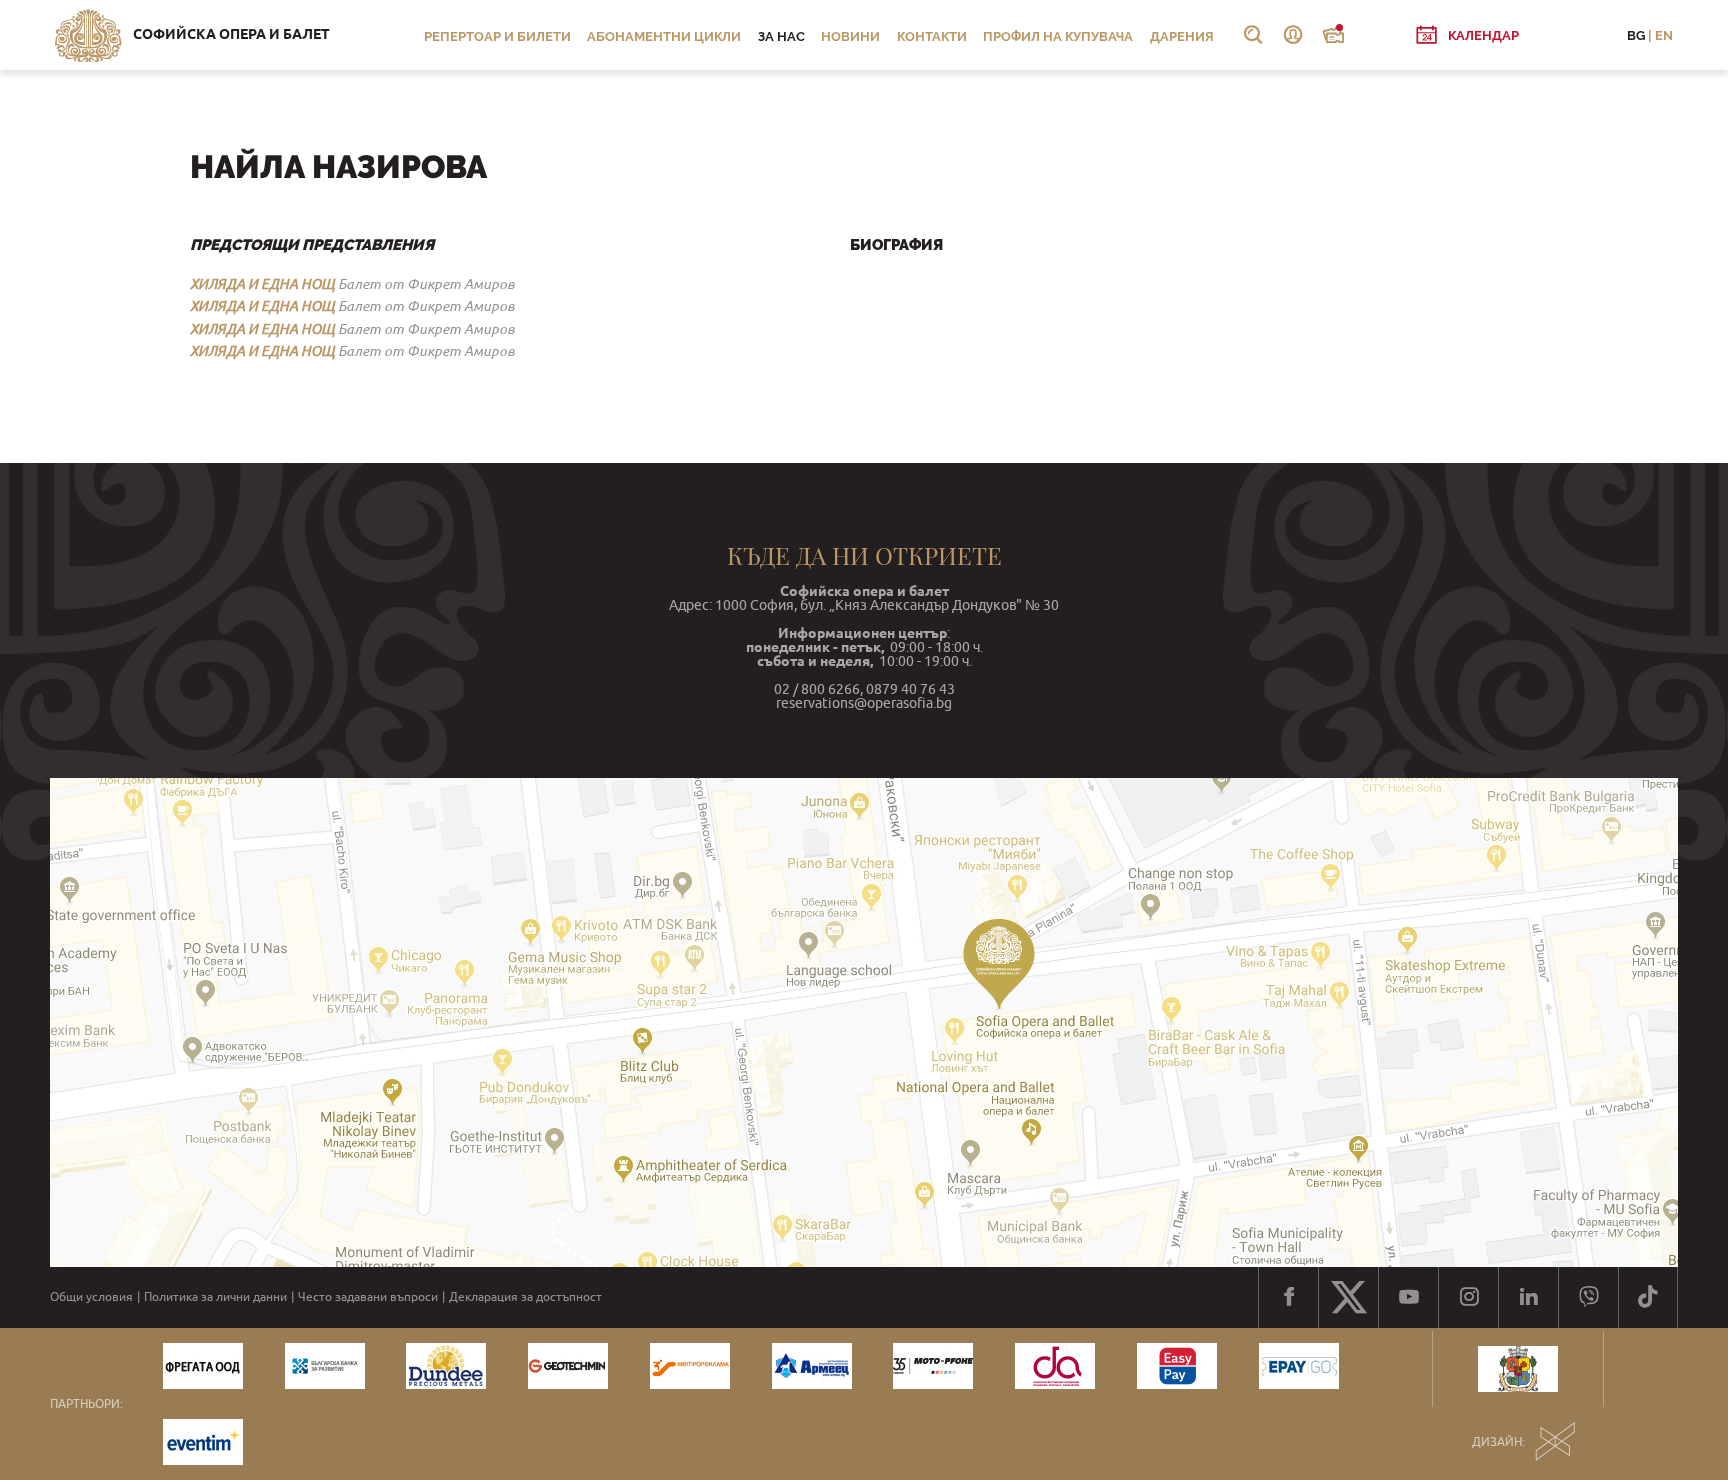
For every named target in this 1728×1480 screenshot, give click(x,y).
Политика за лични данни (215, 1297)
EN (1664, 35)
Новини (850, 36)
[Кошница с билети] (1333, 35)
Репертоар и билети (497, 36)
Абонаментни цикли (664, 36)
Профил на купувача (1058, 36)
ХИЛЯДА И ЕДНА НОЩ (262, 284)
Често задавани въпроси (368, 1297)
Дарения (1182, 36)
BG (1636, 35)
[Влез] (1293, 35)
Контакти (932, 36)
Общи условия (91, 1297)
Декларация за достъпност (525, 1297)
